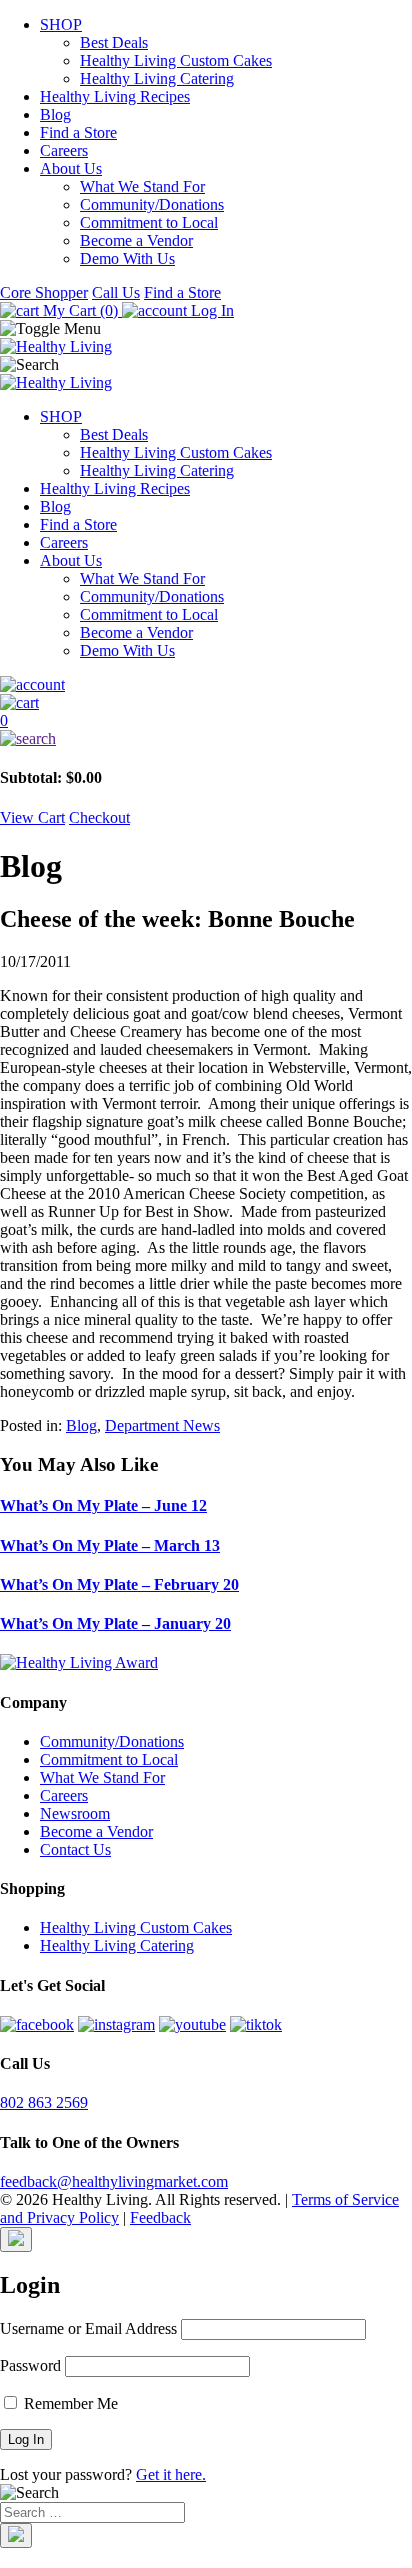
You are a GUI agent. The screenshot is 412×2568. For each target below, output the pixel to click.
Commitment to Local (149, 222)
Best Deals (114, 42)
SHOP (61, 24)
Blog (55, 114)
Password (30, 2365)
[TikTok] (256, 2024)
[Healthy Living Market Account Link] (206, 685)
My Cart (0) (80, 310)
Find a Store (78, 132)
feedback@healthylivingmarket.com (114, 2181)
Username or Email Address (88, 2328)
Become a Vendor (136, 240)
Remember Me (69, 2403)
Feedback (160, 2217)
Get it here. (171, 2474)
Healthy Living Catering (157, 78)
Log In (210, 310)
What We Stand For (142, 186)
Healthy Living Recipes (115, 96)
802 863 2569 (44, 2102)
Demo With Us (127, 258)
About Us (71, 168)
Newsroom (75, 1813)
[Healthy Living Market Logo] (56, 382)
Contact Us (75, 1849)
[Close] (16, 2239)
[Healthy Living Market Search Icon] (206, 739)
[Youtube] (192, 2024)
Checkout (99, 817)
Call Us (116, 292)
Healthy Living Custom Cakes (176, 60)
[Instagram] (116, 2024)
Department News (162, 1425)
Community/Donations (152, 204)
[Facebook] (37, 2024)
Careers (64, 150)
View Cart (32, 817)
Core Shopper (44, 292)
